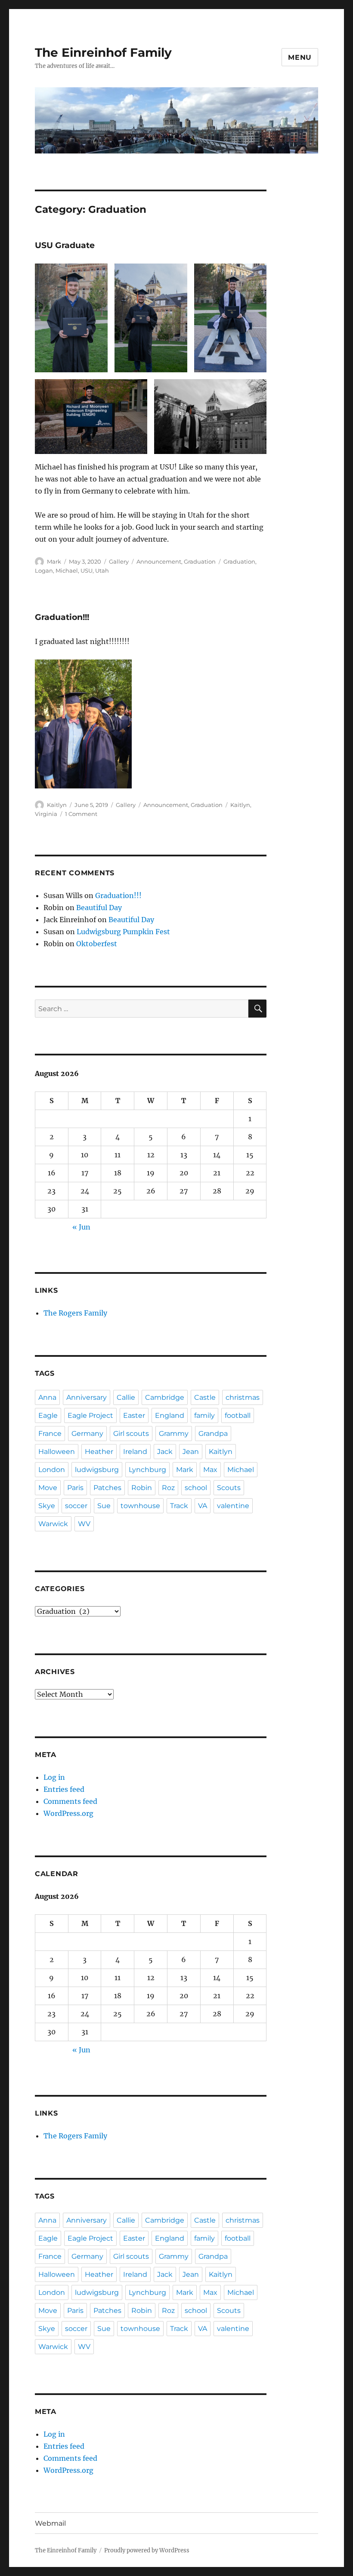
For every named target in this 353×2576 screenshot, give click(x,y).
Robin (142, 1488)
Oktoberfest (97, 944)
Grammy (174, 1434)
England (170, 1415)
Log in (54, 1777)
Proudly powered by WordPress (147, 2550)
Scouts (229, 1488)
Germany (87, 1434)
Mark (54, 561)
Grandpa (213, 1434)
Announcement (159, 561)
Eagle (48, 1415)
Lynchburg (147, 1470)
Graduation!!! (62, 617)
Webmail (50, 2523)
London (52, 1470)
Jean (191, 1452)
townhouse (140, 1506)
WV (84, 1524)
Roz (168, 1488)
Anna (47, 1397)
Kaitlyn (57, 805)
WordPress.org (68, 1813)
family (204, 1415)
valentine (233, 1506)
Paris (75, 1488)
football (238, 1415)
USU (87, 570)
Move (48, 1488)
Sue (104, 1506)
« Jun (81, 1227)
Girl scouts (131, 1434)
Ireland (135, 1452)
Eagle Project (90, 1415)
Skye (47, 1506)
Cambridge (165, 1397)
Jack (165, 1452)
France (50, 1434)
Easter (134, 1415)
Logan (44, 570)
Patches (107, 1488)
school (196, 1488)
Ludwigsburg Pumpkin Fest (123, 932)
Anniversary (87, 1397)
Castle (205, 1397)
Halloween (57, 1452)
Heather (99, 1452)
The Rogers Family (75, 1313)
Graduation (200, 561)
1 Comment (81, 814)
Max (210, 1470)
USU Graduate (65, 245)
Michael (67, 570)
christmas (243, 1397)
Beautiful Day (99, 908)
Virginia (46, 814)
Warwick (53, 1524)
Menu (300, 57)
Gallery (119, 561)
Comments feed (70, 1801)
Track (179, 1506)
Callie (126, 1397)
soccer (76, 1506)
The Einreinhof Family (103, 52)
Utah (102, 570)
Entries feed (64, 1789)
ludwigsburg (97, 1470)
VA (203, 1506)
